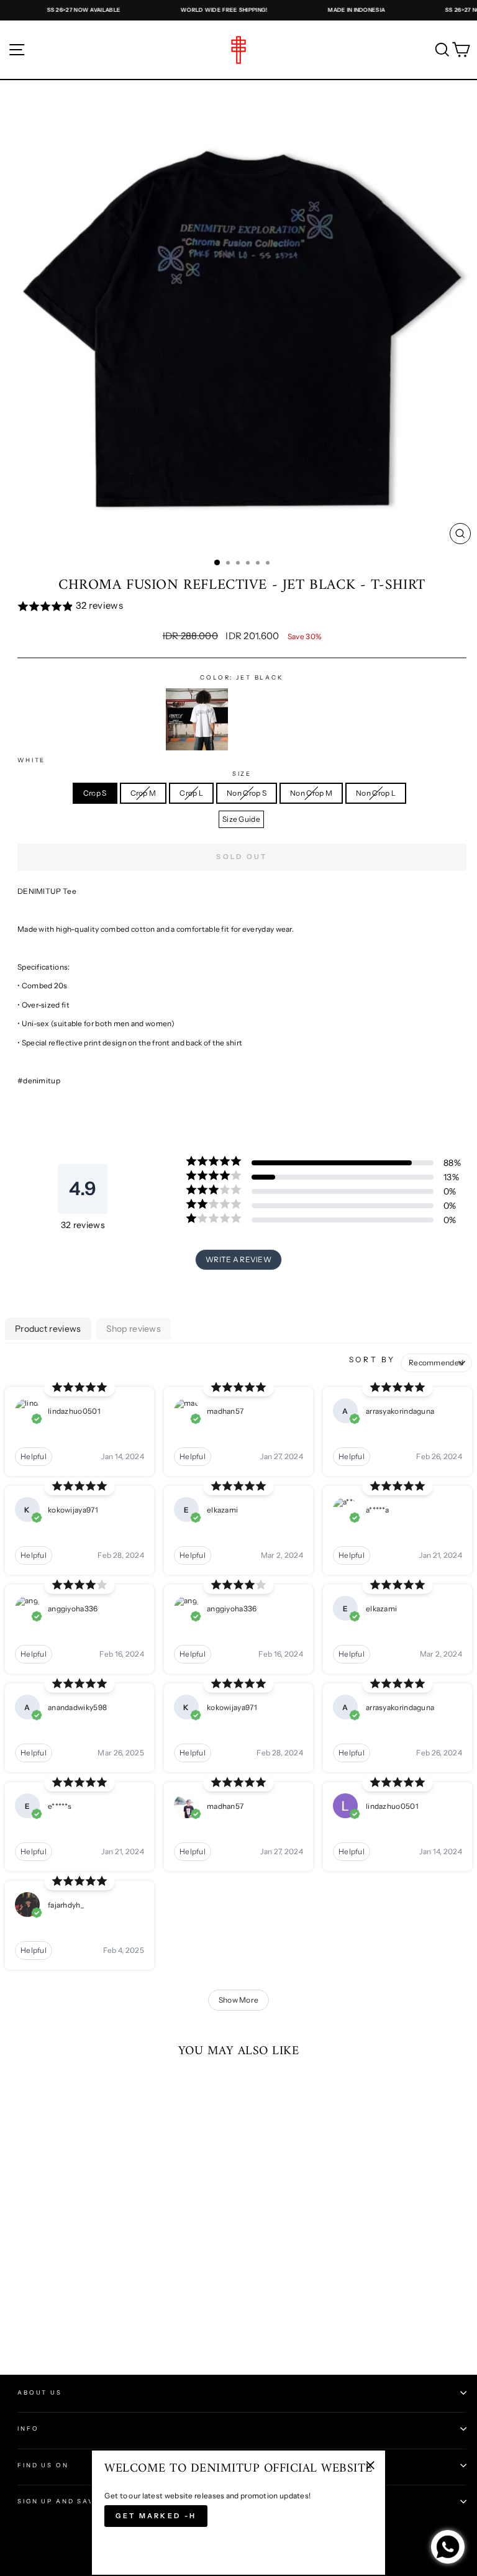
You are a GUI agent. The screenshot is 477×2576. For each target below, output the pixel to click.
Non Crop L (376, 793)
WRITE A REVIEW (238, 1259)
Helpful (34, 1456)
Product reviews (48, 1329)
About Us (40, 2392)
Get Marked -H (156, 2516)
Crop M (143, 793)
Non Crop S (247, 793)
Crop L (191, 793)
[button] (242, 607)
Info (28, 2428)
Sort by (372, 1359)
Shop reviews (134, 1329)
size (242, 774)
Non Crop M (311, 793)
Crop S (95, 793)
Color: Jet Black (242, 677)
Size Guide (241, 819)
